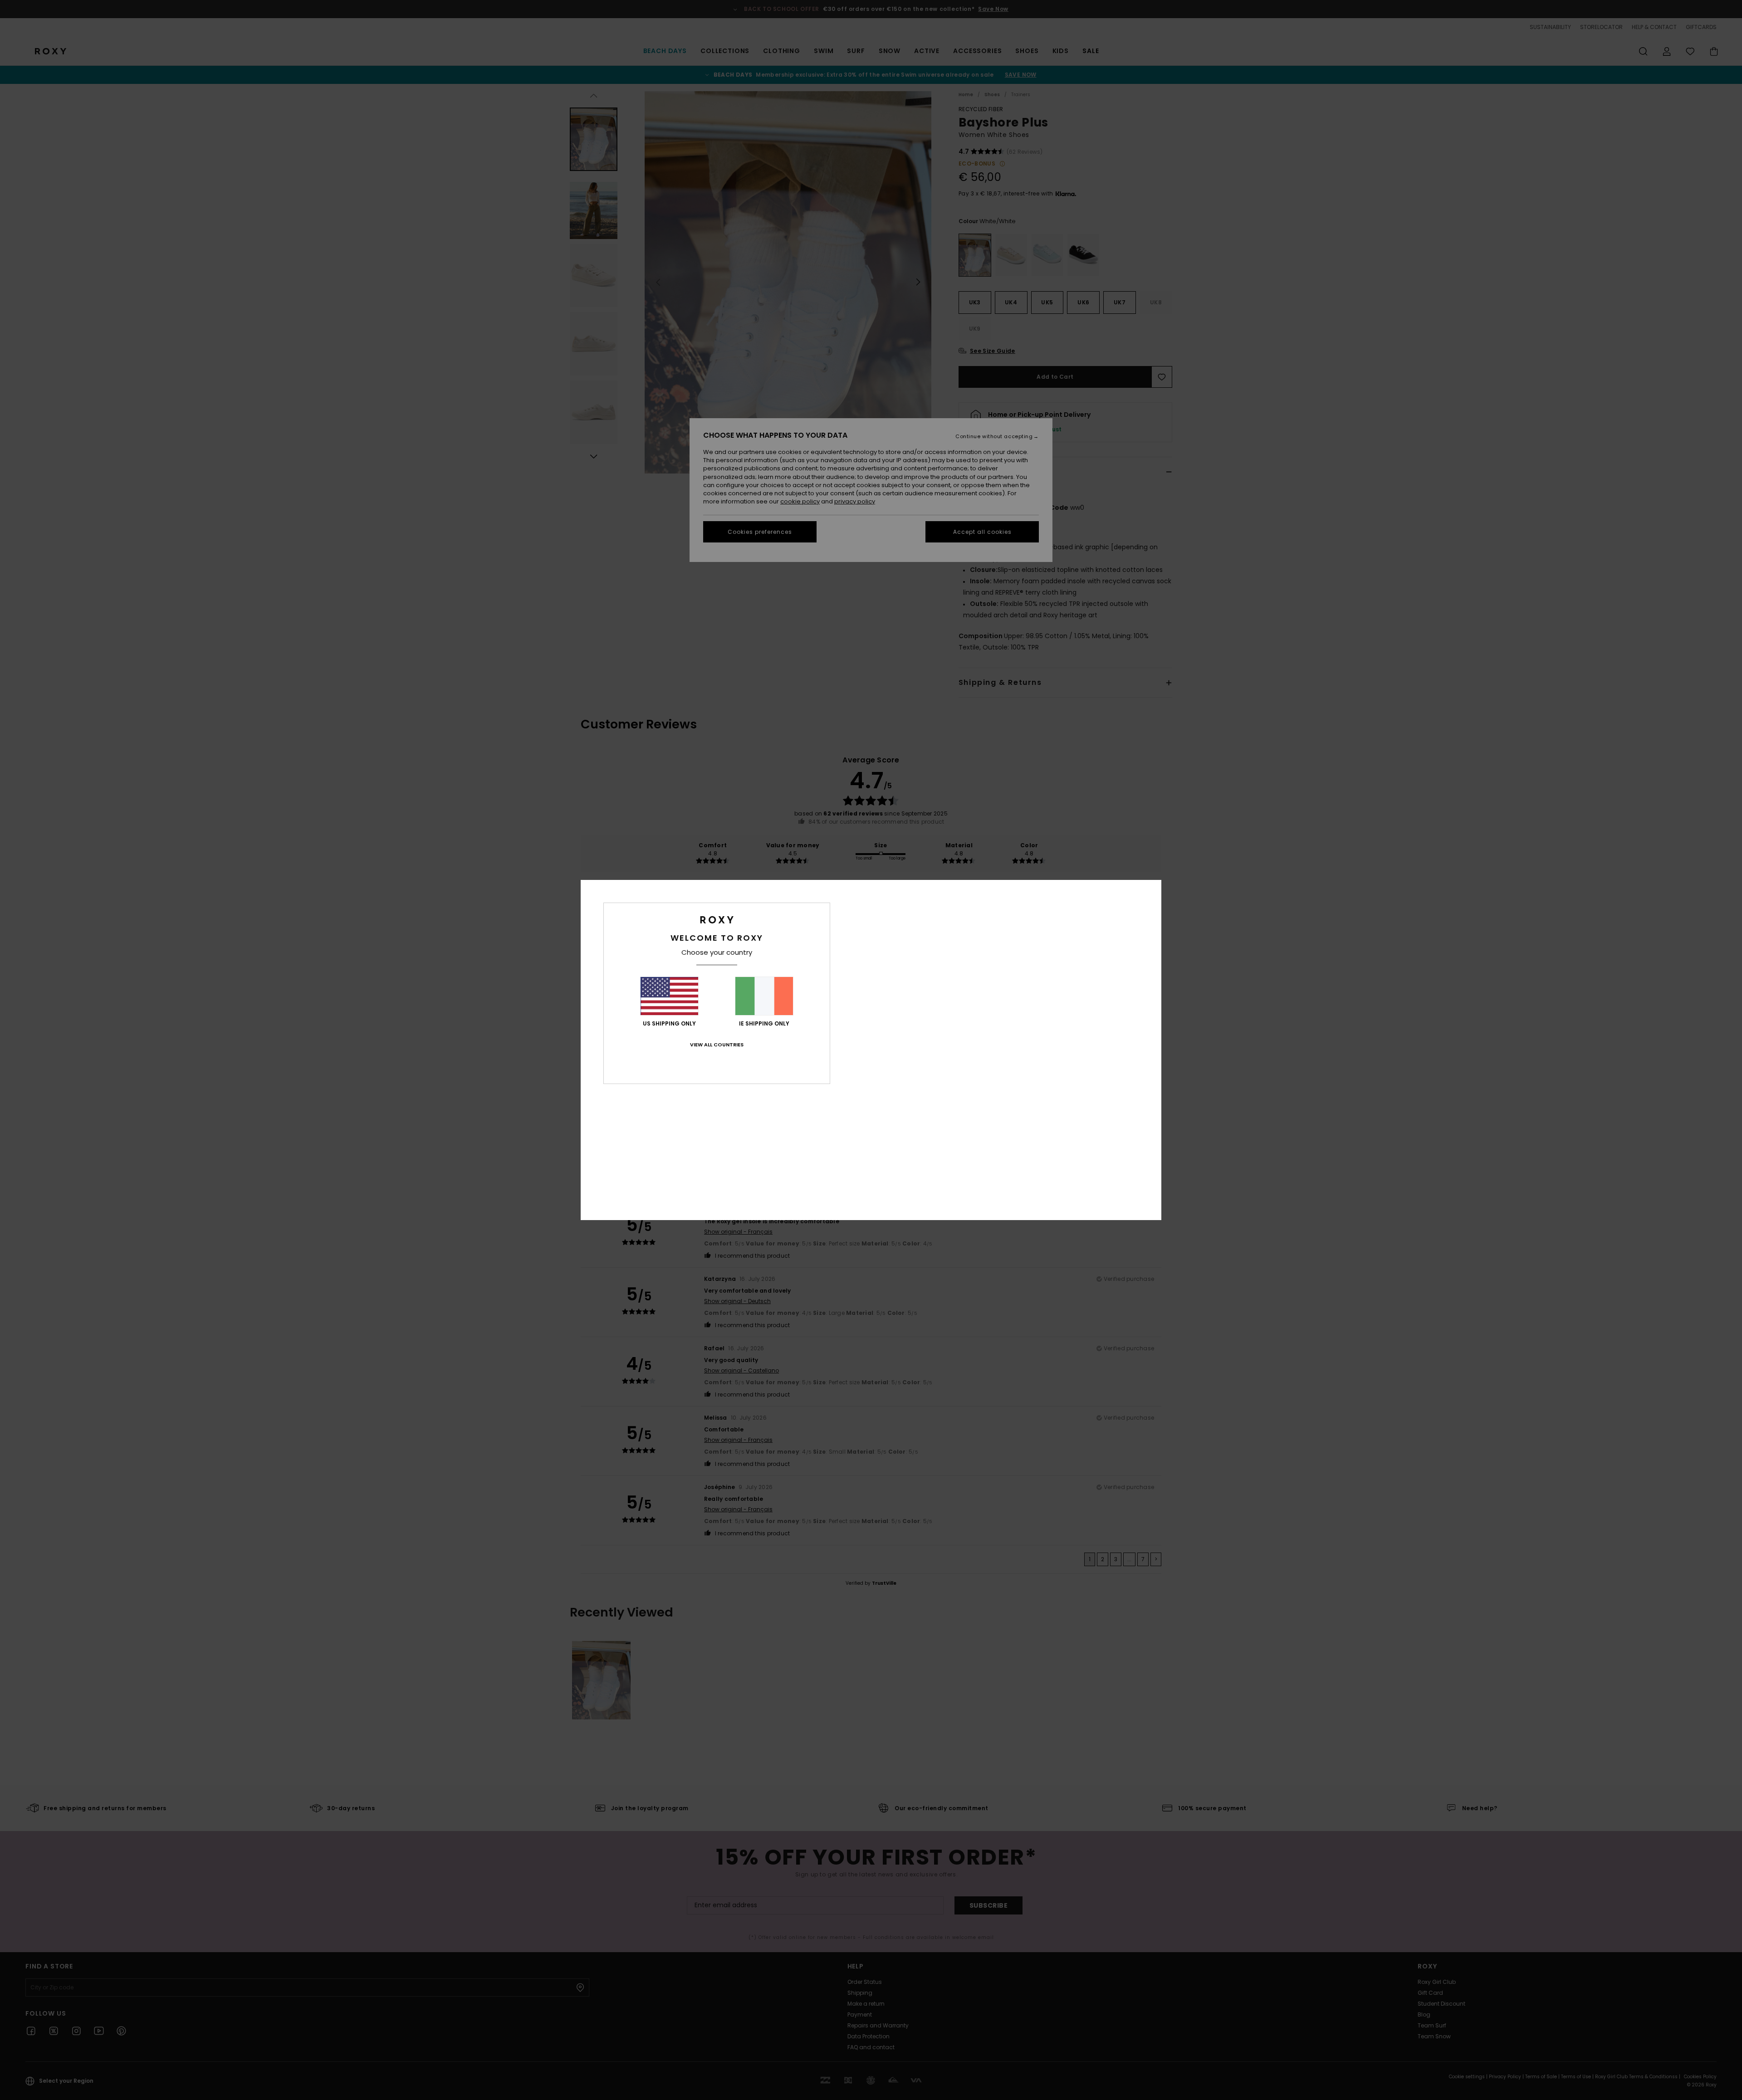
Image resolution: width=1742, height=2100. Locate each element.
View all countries (717, 1045)
